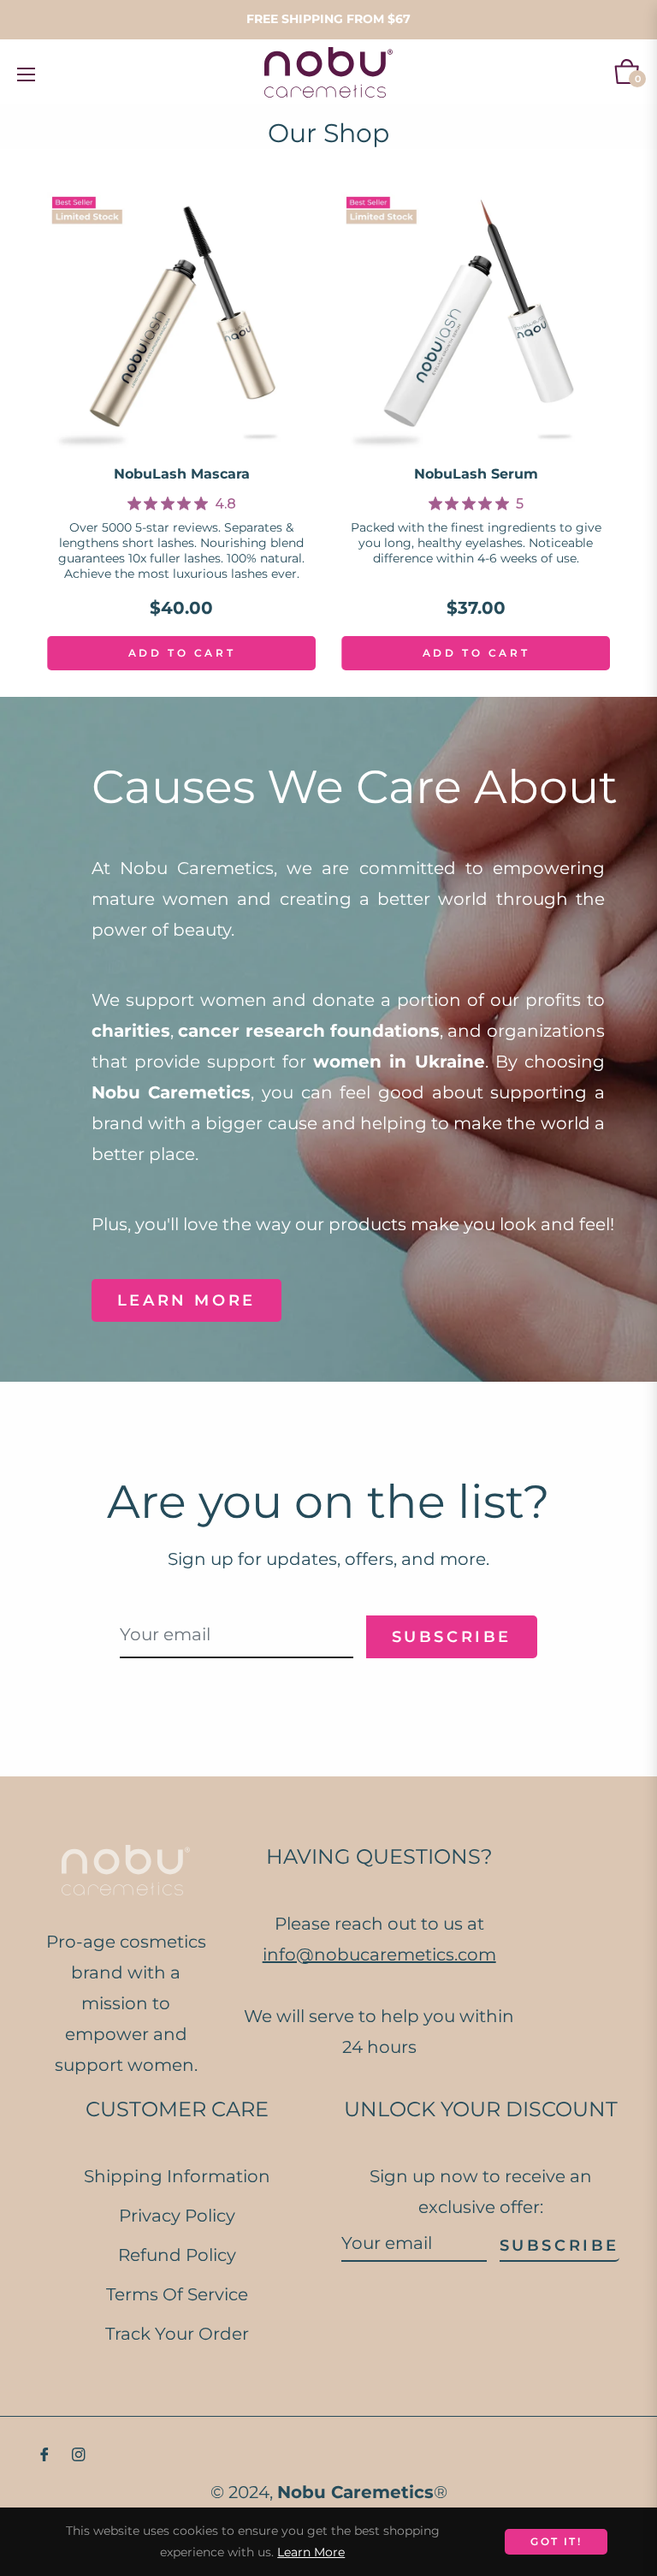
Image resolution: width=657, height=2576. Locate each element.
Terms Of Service (177, 2294)
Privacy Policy (177, 2216)
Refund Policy (177, 2255)
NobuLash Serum (476, 474)
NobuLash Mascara (182, 474)
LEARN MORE (186, 1300)
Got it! (556, 2541)
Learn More (311, 2552)
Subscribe (559, 2246)
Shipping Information (177, 2176)
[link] (182, 503)
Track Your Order (177, 2334)
